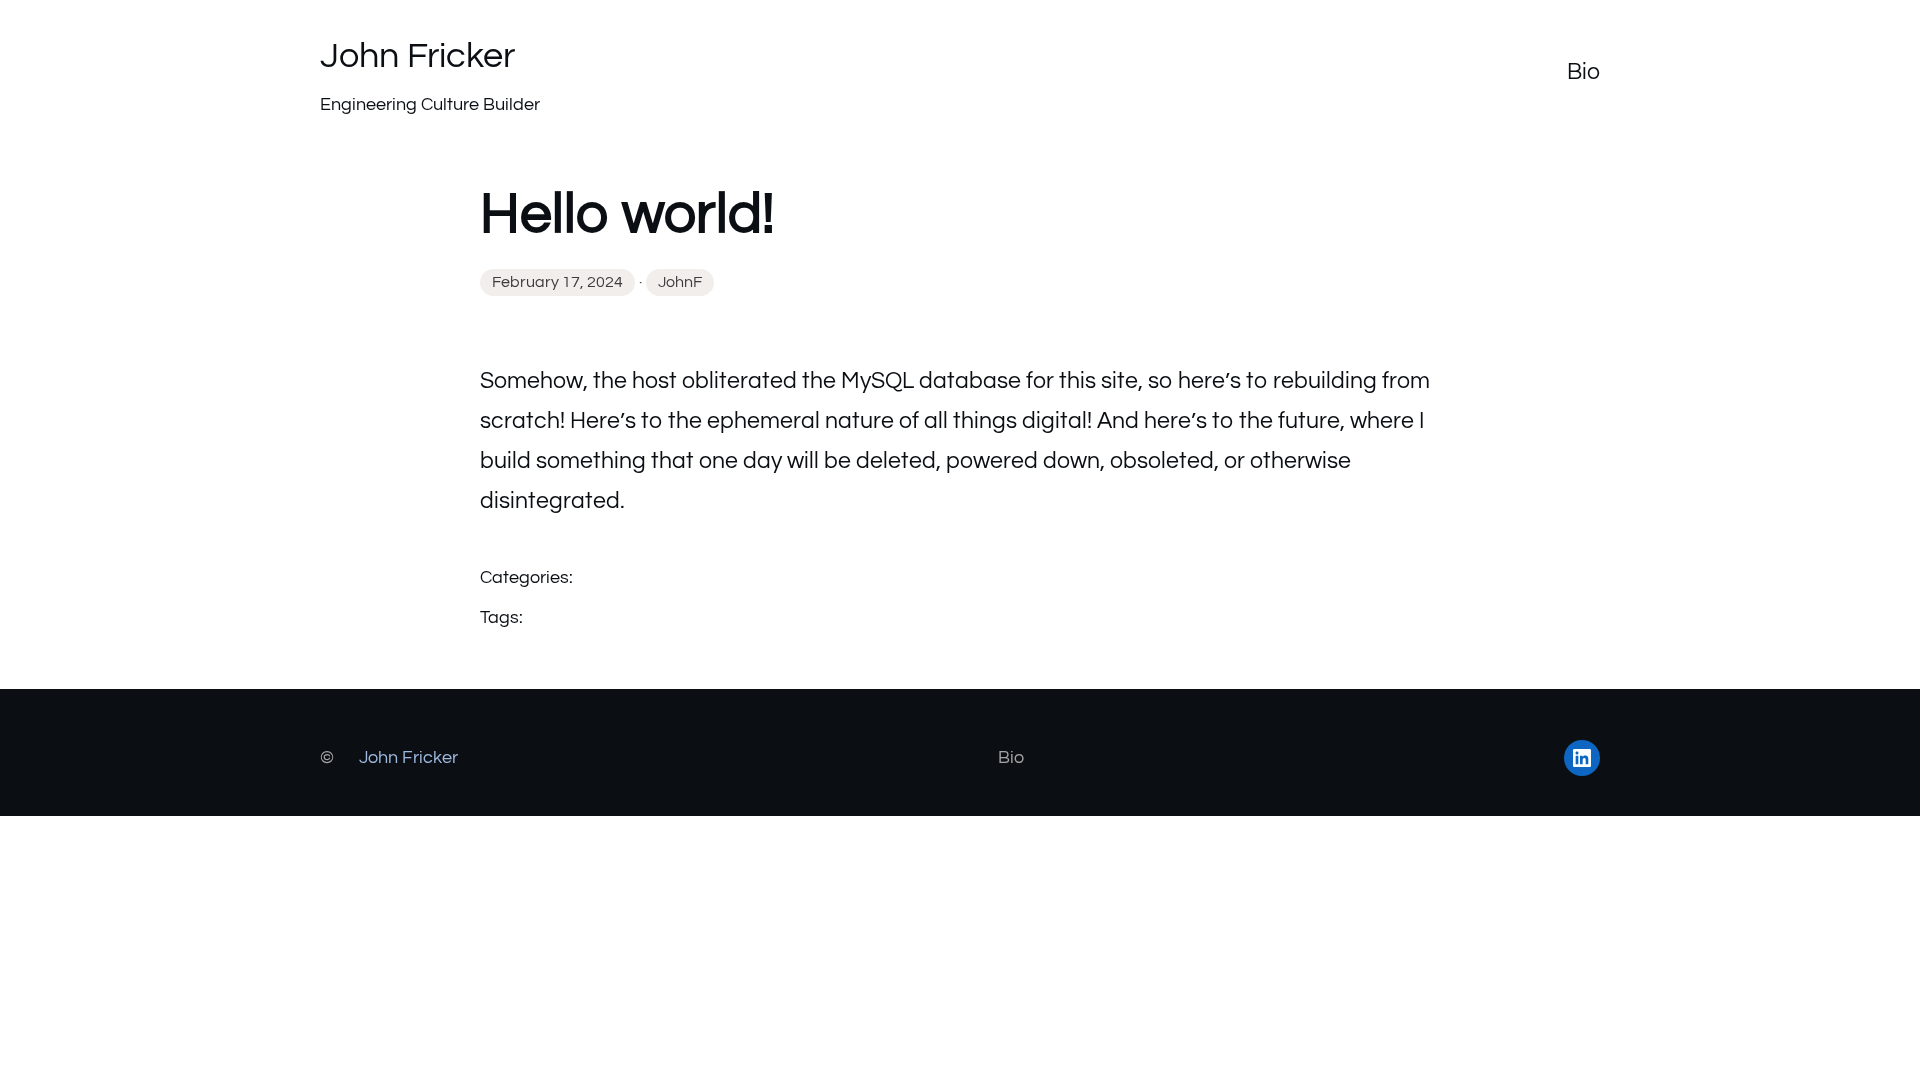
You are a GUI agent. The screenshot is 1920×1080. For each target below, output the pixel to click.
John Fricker (417, 56)
